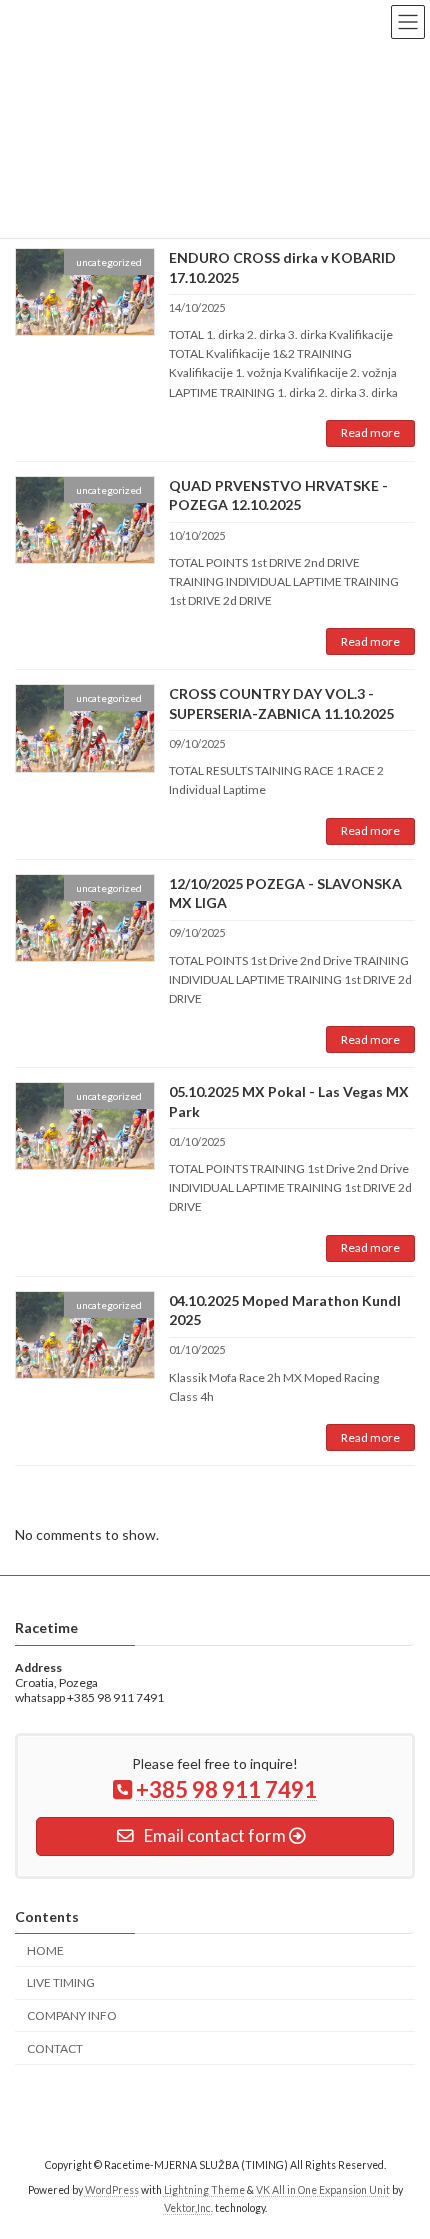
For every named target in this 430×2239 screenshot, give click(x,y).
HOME (45, 1950)
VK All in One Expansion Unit (323, 2190)
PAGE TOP (399, 2151)
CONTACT (55, 2048)
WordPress (112, 2190)
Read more (370, 432)
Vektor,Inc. (188, 2208)
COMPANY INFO (72, 2015)
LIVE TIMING (61, 1982)
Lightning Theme (204, 2190)
